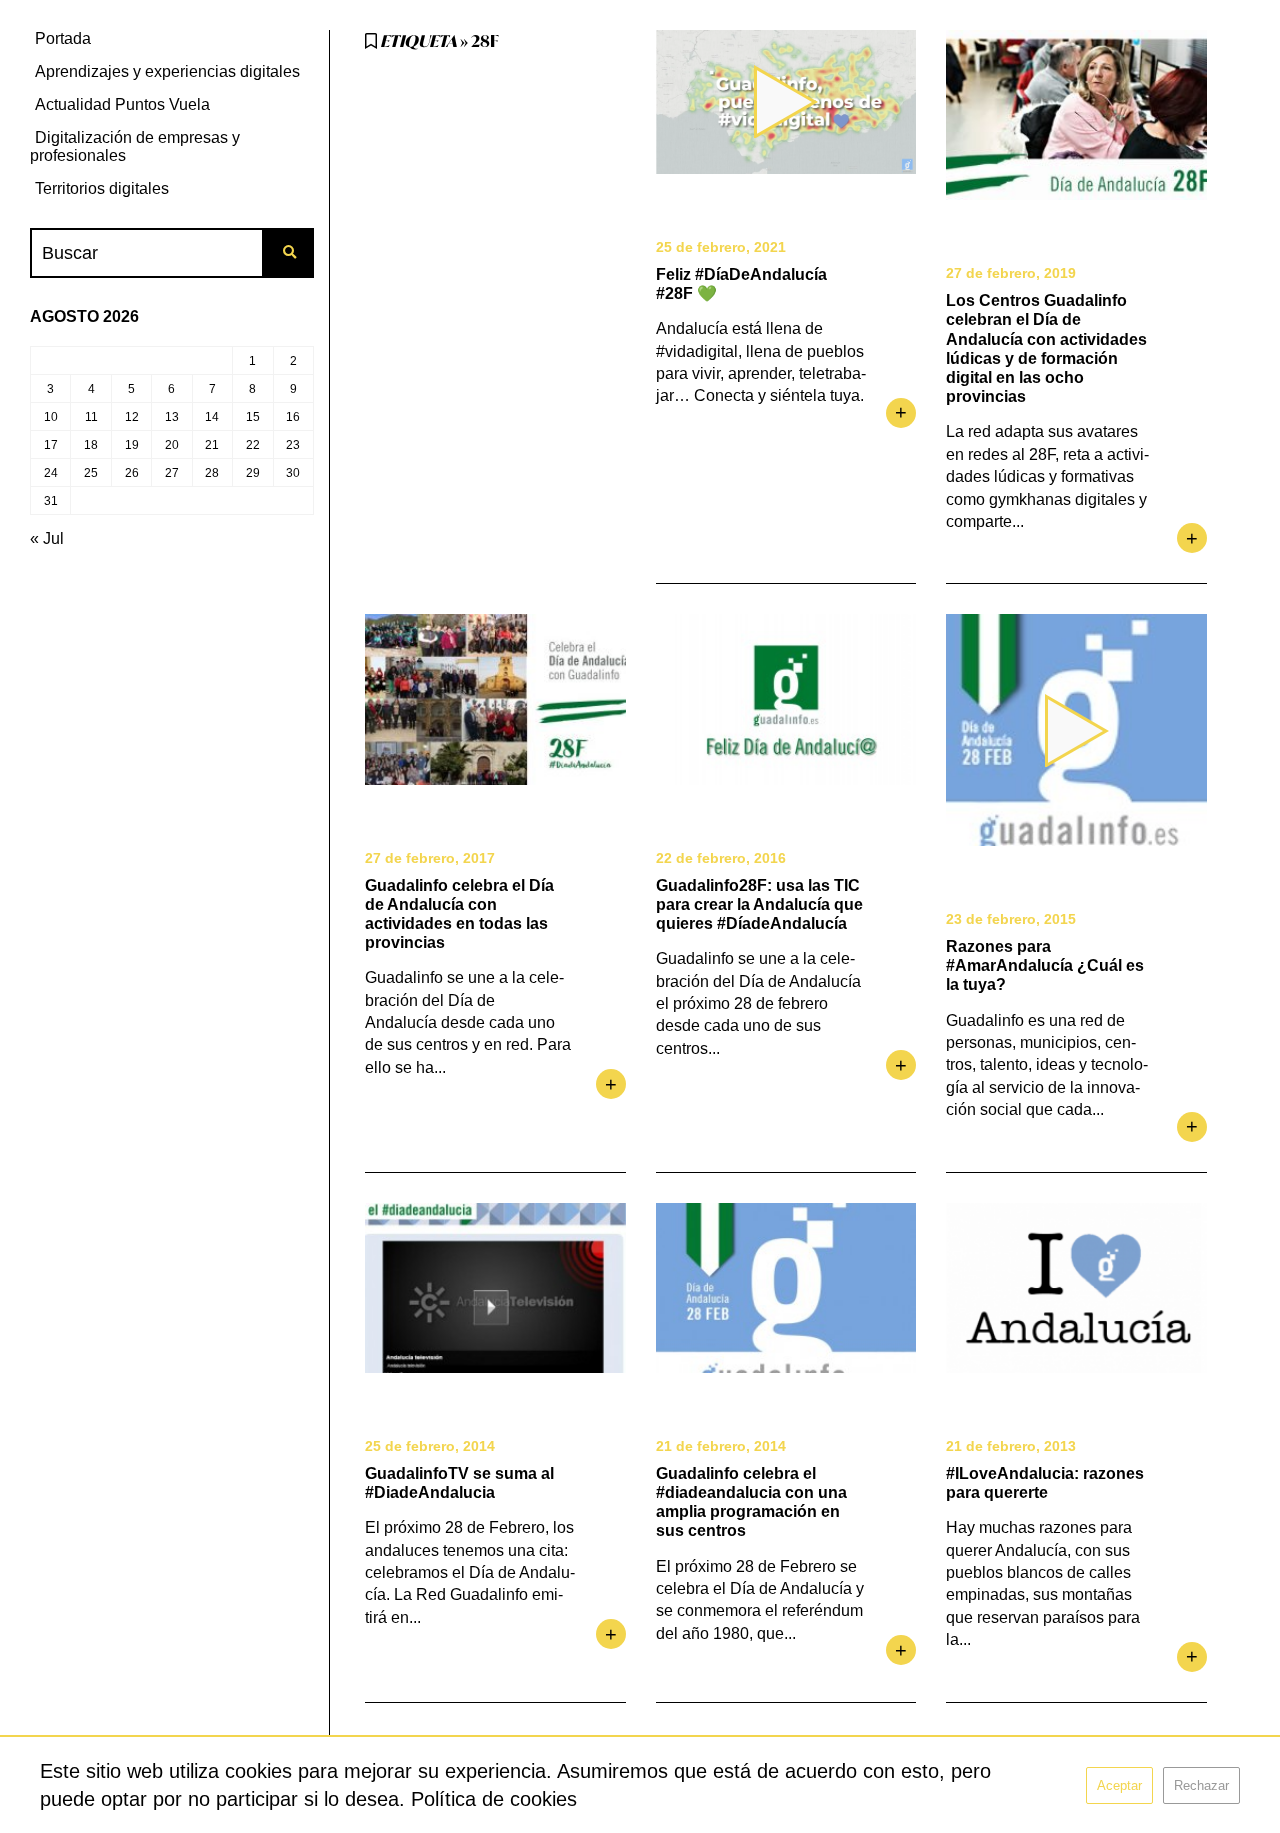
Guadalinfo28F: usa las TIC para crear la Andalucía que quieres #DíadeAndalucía (759, 904)
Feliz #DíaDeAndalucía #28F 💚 (741, 284)
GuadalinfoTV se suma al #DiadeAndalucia (459, 1483)
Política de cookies (494, 1799)
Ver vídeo (786, 102)
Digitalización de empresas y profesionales (135, 146)
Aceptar (1119, 1785)
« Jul (47, 538)
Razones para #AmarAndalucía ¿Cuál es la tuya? (1045, 965)
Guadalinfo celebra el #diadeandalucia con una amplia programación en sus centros (751, 1502)
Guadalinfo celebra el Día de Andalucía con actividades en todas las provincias (459, 914)
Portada (63, 38)
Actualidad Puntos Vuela (122, 104)
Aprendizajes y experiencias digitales (167, 71)
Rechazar (1201, 1785)
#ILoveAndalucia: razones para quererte (1045, 1483)
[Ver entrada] (1076, 115)
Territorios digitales (102, 188)
